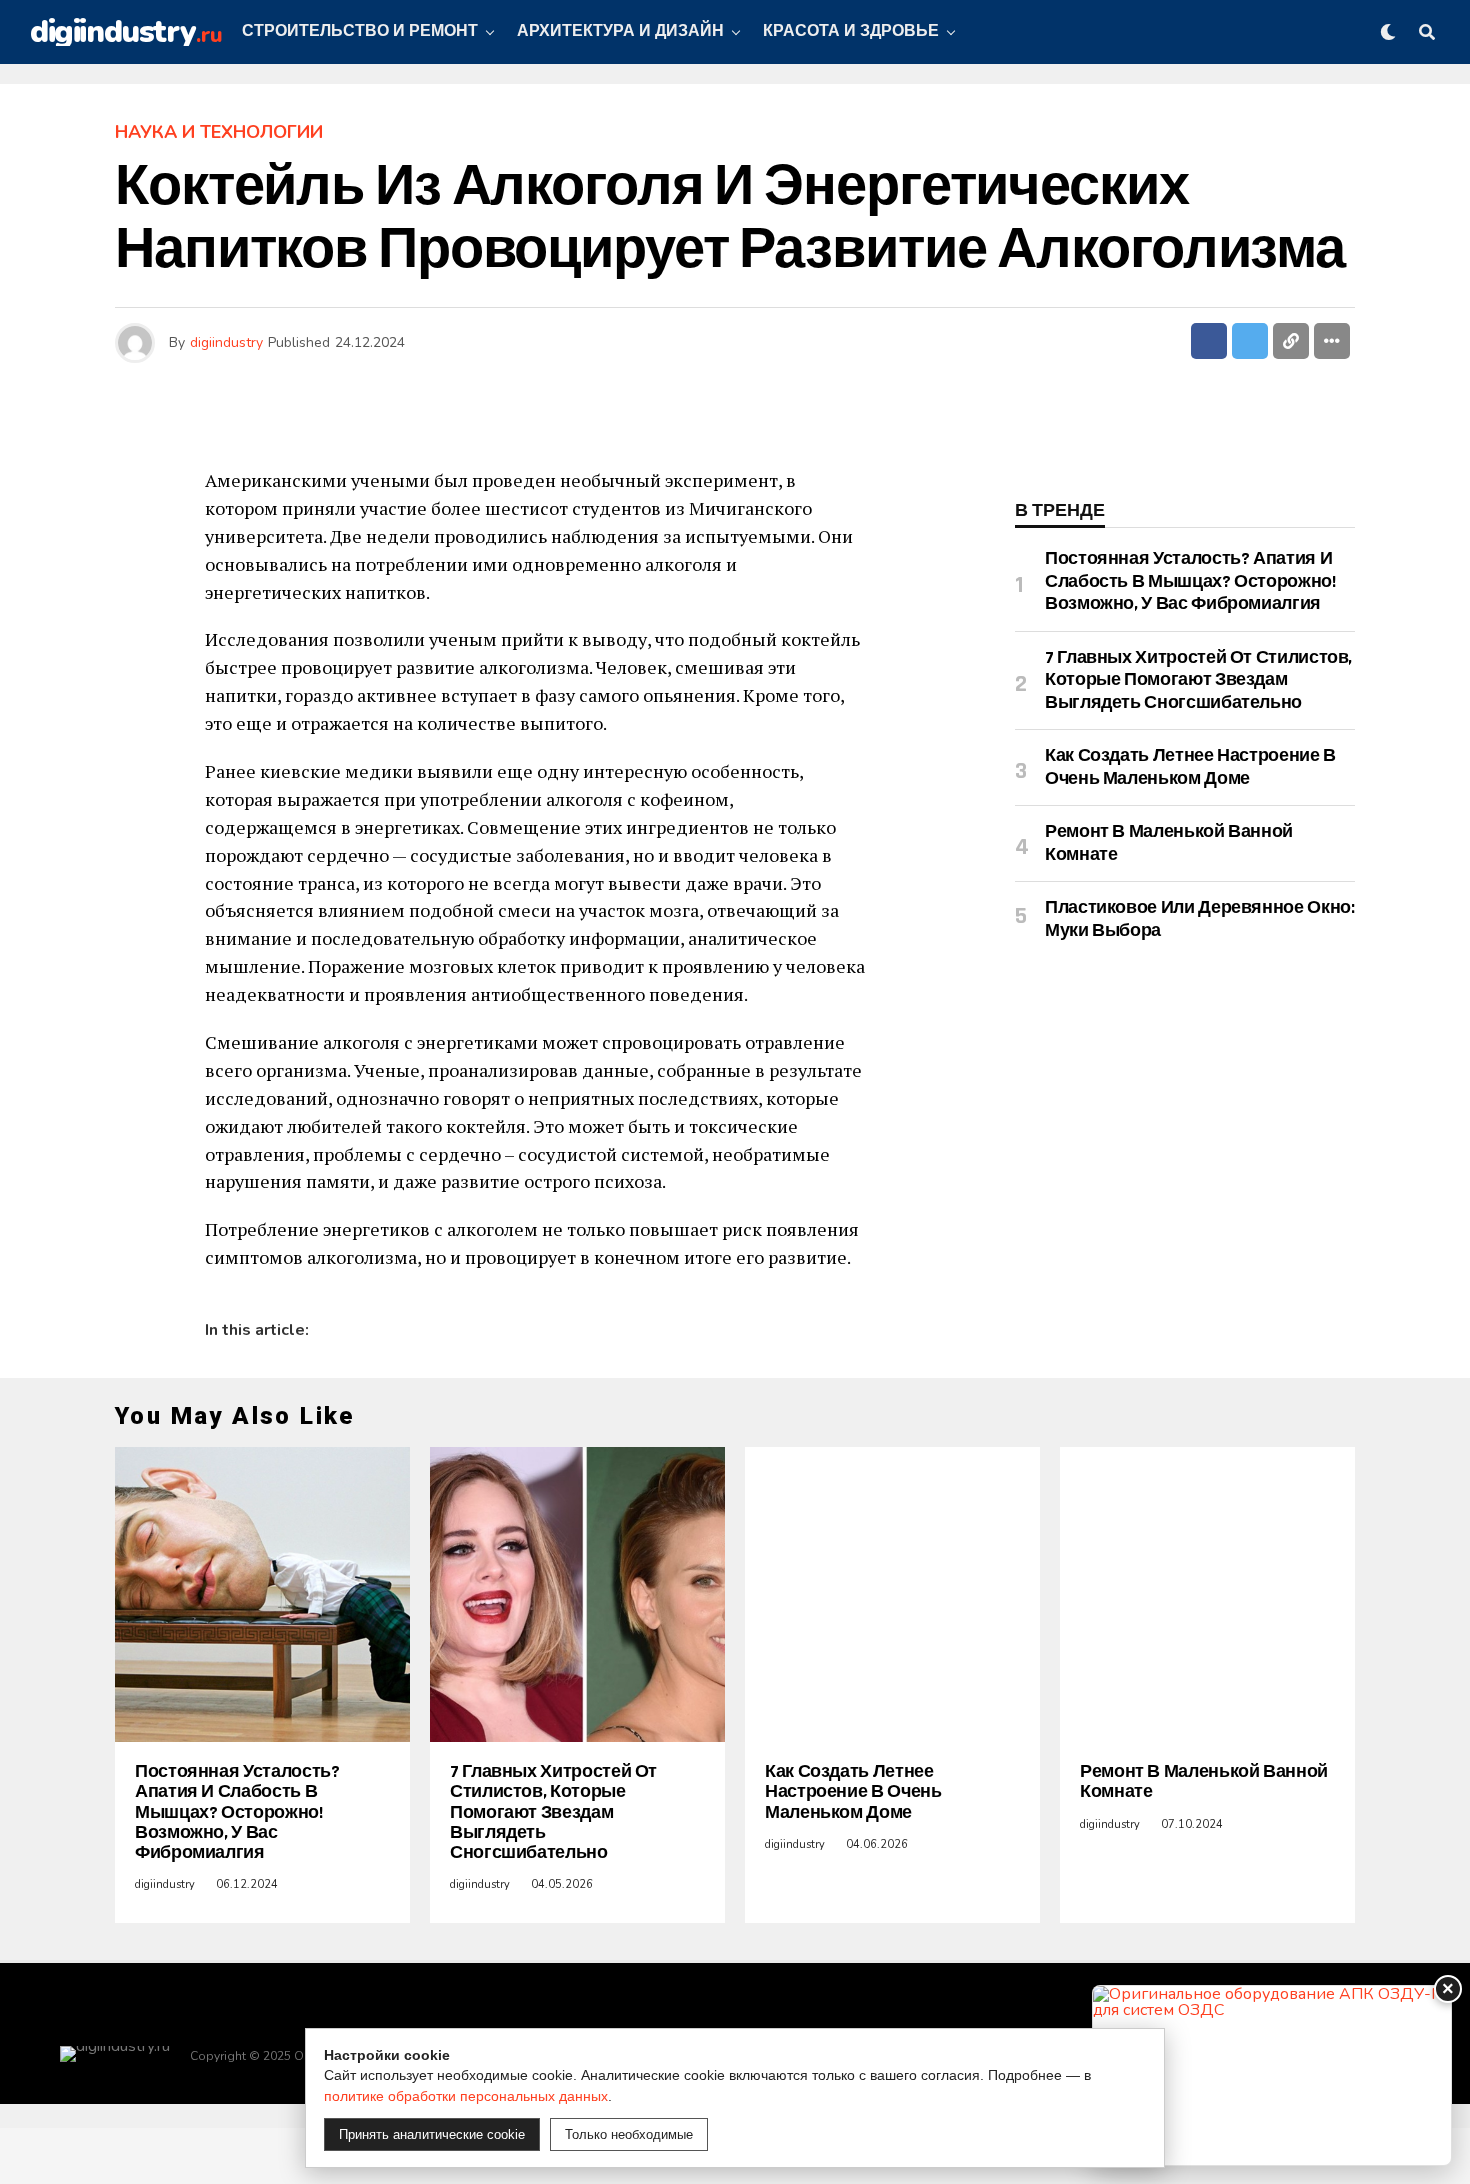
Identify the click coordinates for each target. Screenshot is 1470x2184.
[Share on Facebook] (1209, 341)
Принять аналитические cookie (432, 2134)
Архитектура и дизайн (620, 31)
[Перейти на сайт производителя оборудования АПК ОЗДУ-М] (1272, 2075)
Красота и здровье (851, 31)
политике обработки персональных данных (466, 2096)
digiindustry (226, 342)
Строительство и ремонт (360, 31)
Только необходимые (629, 2134)
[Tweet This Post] (1250, 341)
